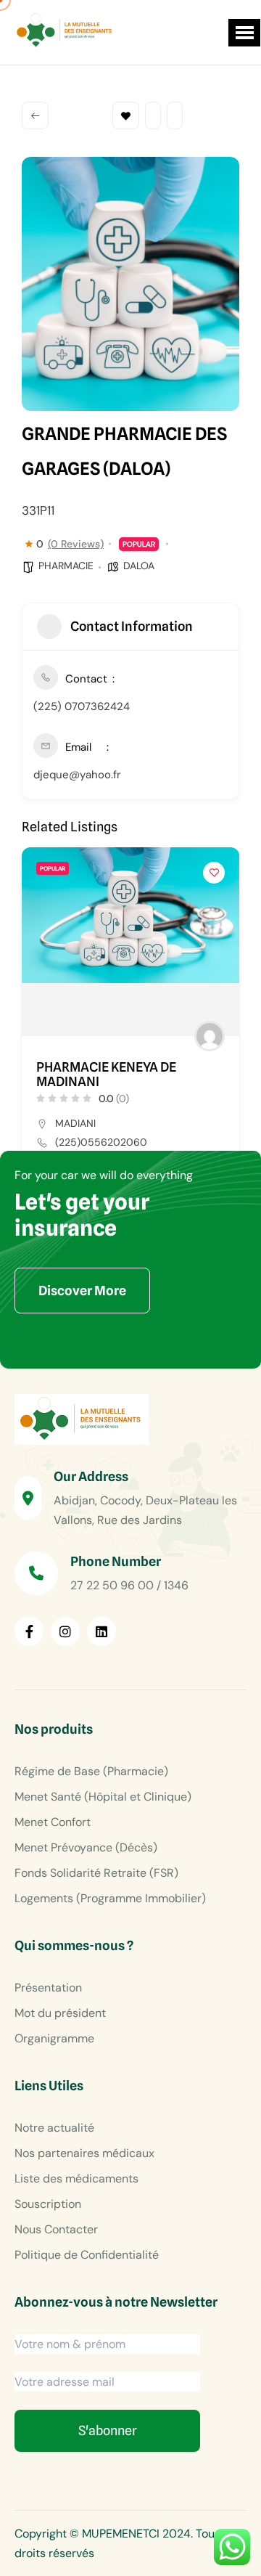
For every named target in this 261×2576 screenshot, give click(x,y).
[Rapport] (175, 115)
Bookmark (126, 115)
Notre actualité (54, 2128)
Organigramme (54, 2038)
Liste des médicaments (76, 2178)
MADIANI (75, 1123)
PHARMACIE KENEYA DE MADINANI (106, 1075)
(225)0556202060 (101, 1142)
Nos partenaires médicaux (84, 2153)
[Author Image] (210, 1036)
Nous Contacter (56, 2229)
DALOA (139, 566)
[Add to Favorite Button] (214, 873)
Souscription (48, 2204)
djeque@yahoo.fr (77, 775)
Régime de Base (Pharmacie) (91, 1771)
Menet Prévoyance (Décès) (86, 1847)
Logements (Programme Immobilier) (110, 1898)
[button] (244, 33)
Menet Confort (53, 1822)
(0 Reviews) (76, 544)
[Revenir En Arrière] (35, 115)
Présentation (48, 1988)
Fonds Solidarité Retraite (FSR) (96, 1873)
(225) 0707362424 (82, 706)
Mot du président (60, 2013)
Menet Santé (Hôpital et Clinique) (103, 1797)
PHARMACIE (66, 566)
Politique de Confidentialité (87, 2255)
